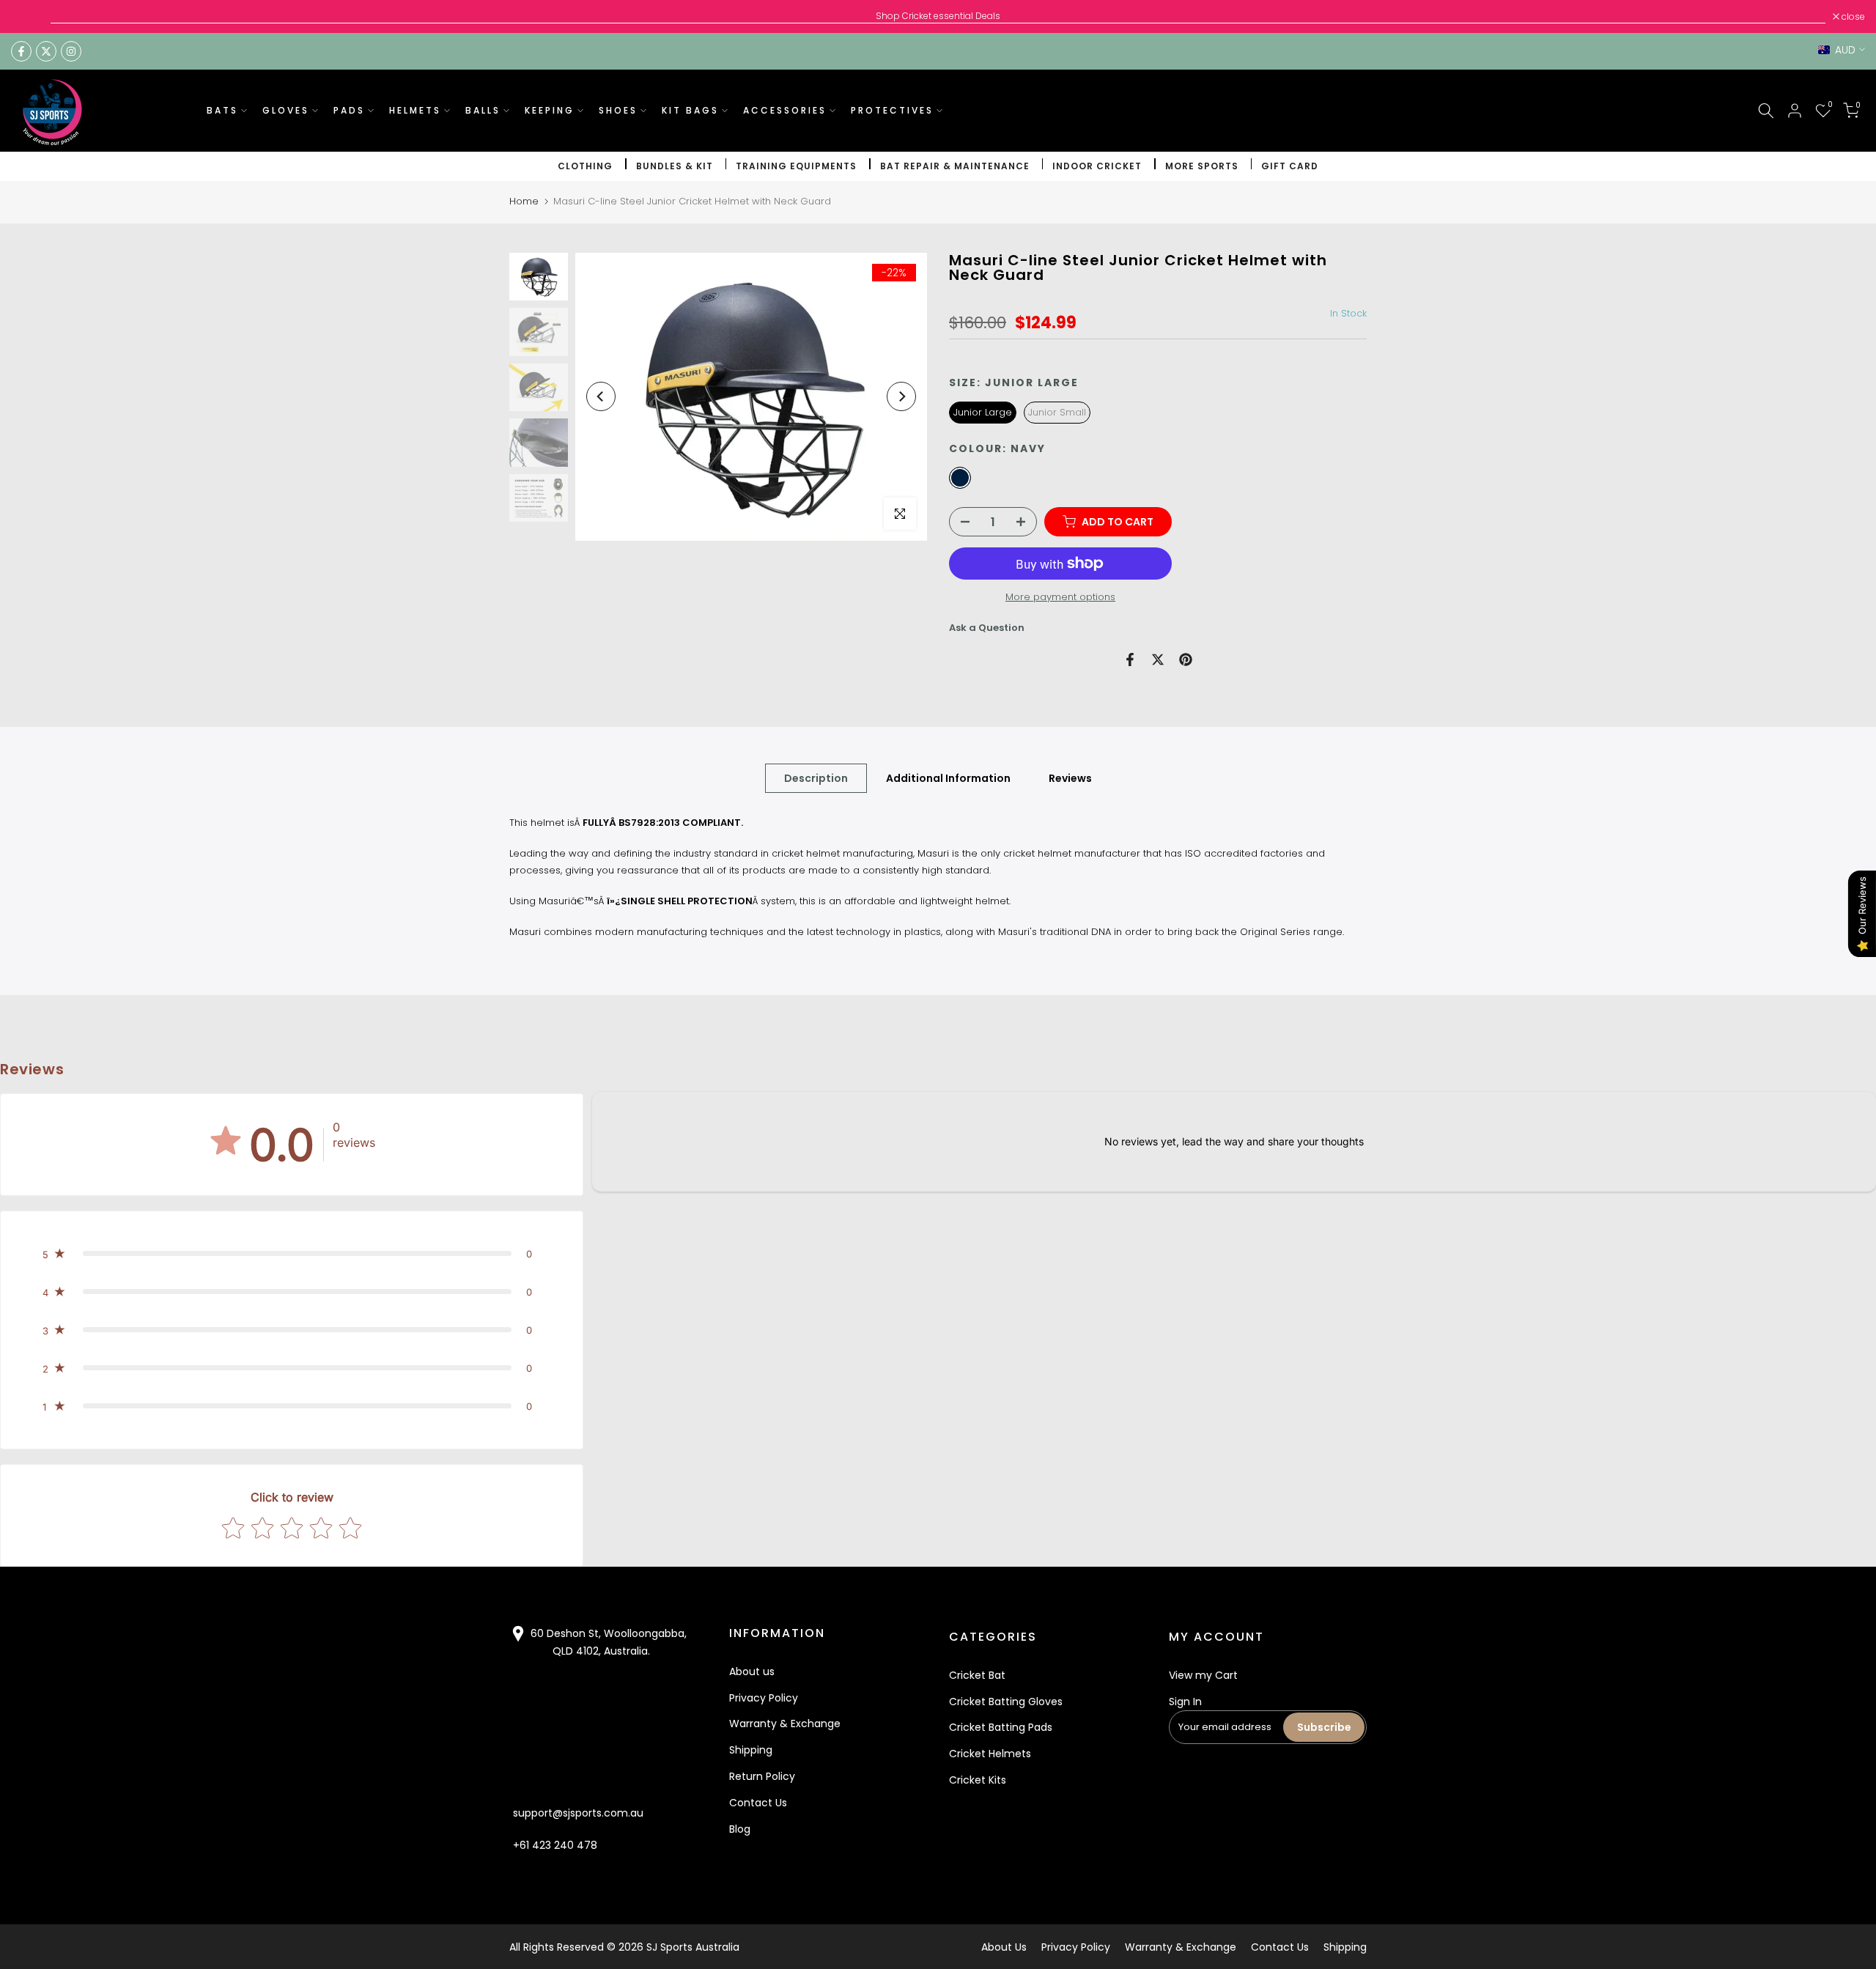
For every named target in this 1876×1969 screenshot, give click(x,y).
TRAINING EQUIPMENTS (796, 166)
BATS (222, 110)
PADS (349, 110)
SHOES (618, 110)
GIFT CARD (1290, 166)
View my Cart (1203, 1675)
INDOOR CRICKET (1097, 166)
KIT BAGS (690, 110)
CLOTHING (585, 166)
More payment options (1060, 597)
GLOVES (286, 110)
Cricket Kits (978, 1780)
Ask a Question (987, 628)
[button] (292, 1254)
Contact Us (758, 1803)
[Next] (901, 396)
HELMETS (415, 110)
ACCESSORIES (785, 110)
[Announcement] (938, 16)
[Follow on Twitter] (46, 51)
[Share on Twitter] (1158, 660)
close (30, 17)
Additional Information (948, 778)
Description (816, 778)
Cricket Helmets (990, 1754)
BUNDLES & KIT (675, 166)
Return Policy (762, 1776)
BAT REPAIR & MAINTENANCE (955, 166)
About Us (1004, 1947)
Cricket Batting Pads (1001, 1727)
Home (524, 201)
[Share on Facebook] (1130, 660)
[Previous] (601, 396)
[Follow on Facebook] (21, 51)
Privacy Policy (764, 1698)
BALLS (483, 110)
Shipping (751, 1750)
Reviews (1070, 778)
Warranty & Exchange (785, 1724)
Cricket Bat (977, 1675)
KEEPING (550, 110)
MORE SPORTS (1202, 166)
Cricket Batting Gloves (1006, 1702)
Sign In (1185, 1702)
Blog (740, 1829)
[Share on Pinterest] (1186, 660)
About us (752, 1671)
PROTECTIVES (892, 110)
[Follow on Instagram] (71, 51)
